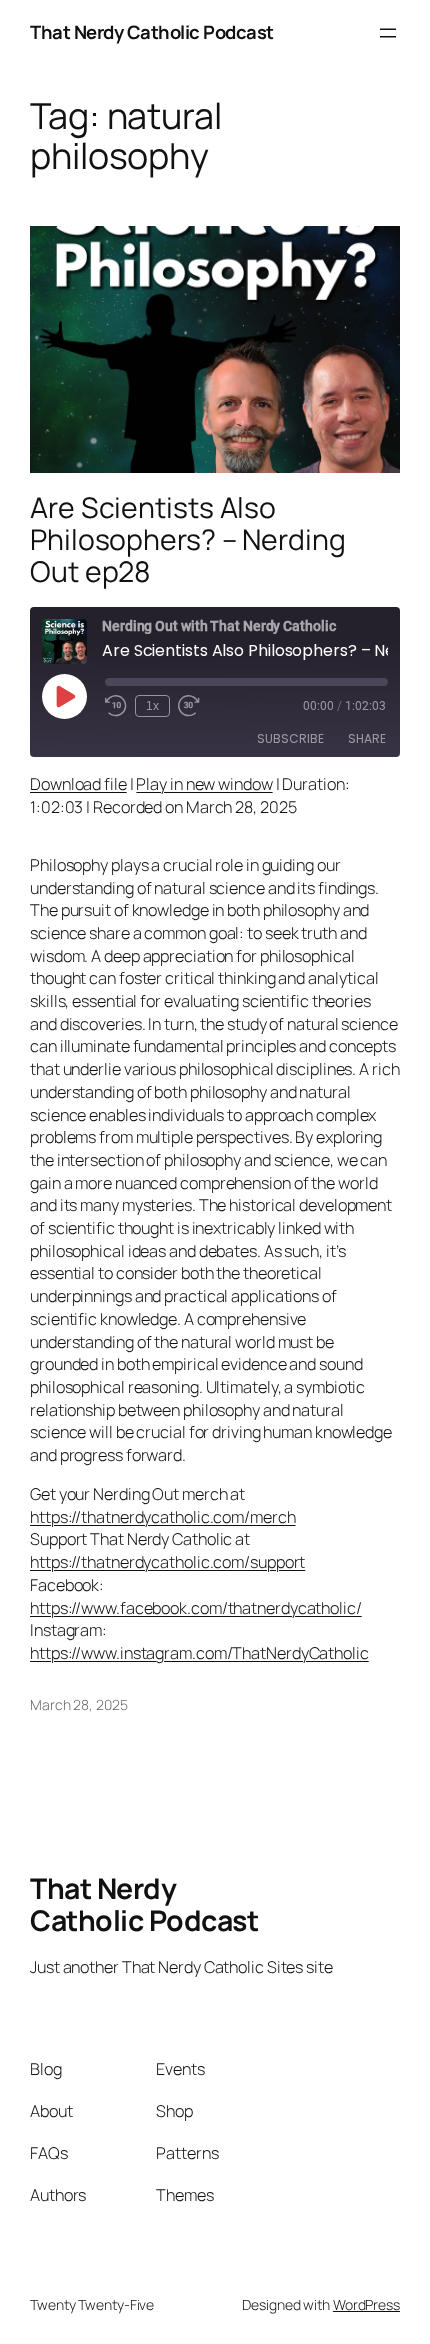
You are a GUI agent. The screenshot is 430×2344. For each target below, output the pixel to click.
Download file (78, 784)
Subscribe (290, 738)
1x (152, 706)
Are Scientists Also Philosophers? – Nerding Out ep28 (188, 540)
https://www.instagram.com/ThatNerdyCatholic (199, 1653)
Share (367, 738)
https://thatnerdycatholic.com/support (167, 1562)
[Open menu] (388, 33)
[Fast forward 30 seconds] (189, 706)
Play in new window (204, 784)
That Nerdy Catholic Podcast (152, 32)
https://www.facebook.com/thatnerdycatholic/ (196, 1608)
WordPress (366, 2304)
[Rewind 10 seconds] (116, 706)
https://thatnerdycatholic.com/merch (163, 1517)
